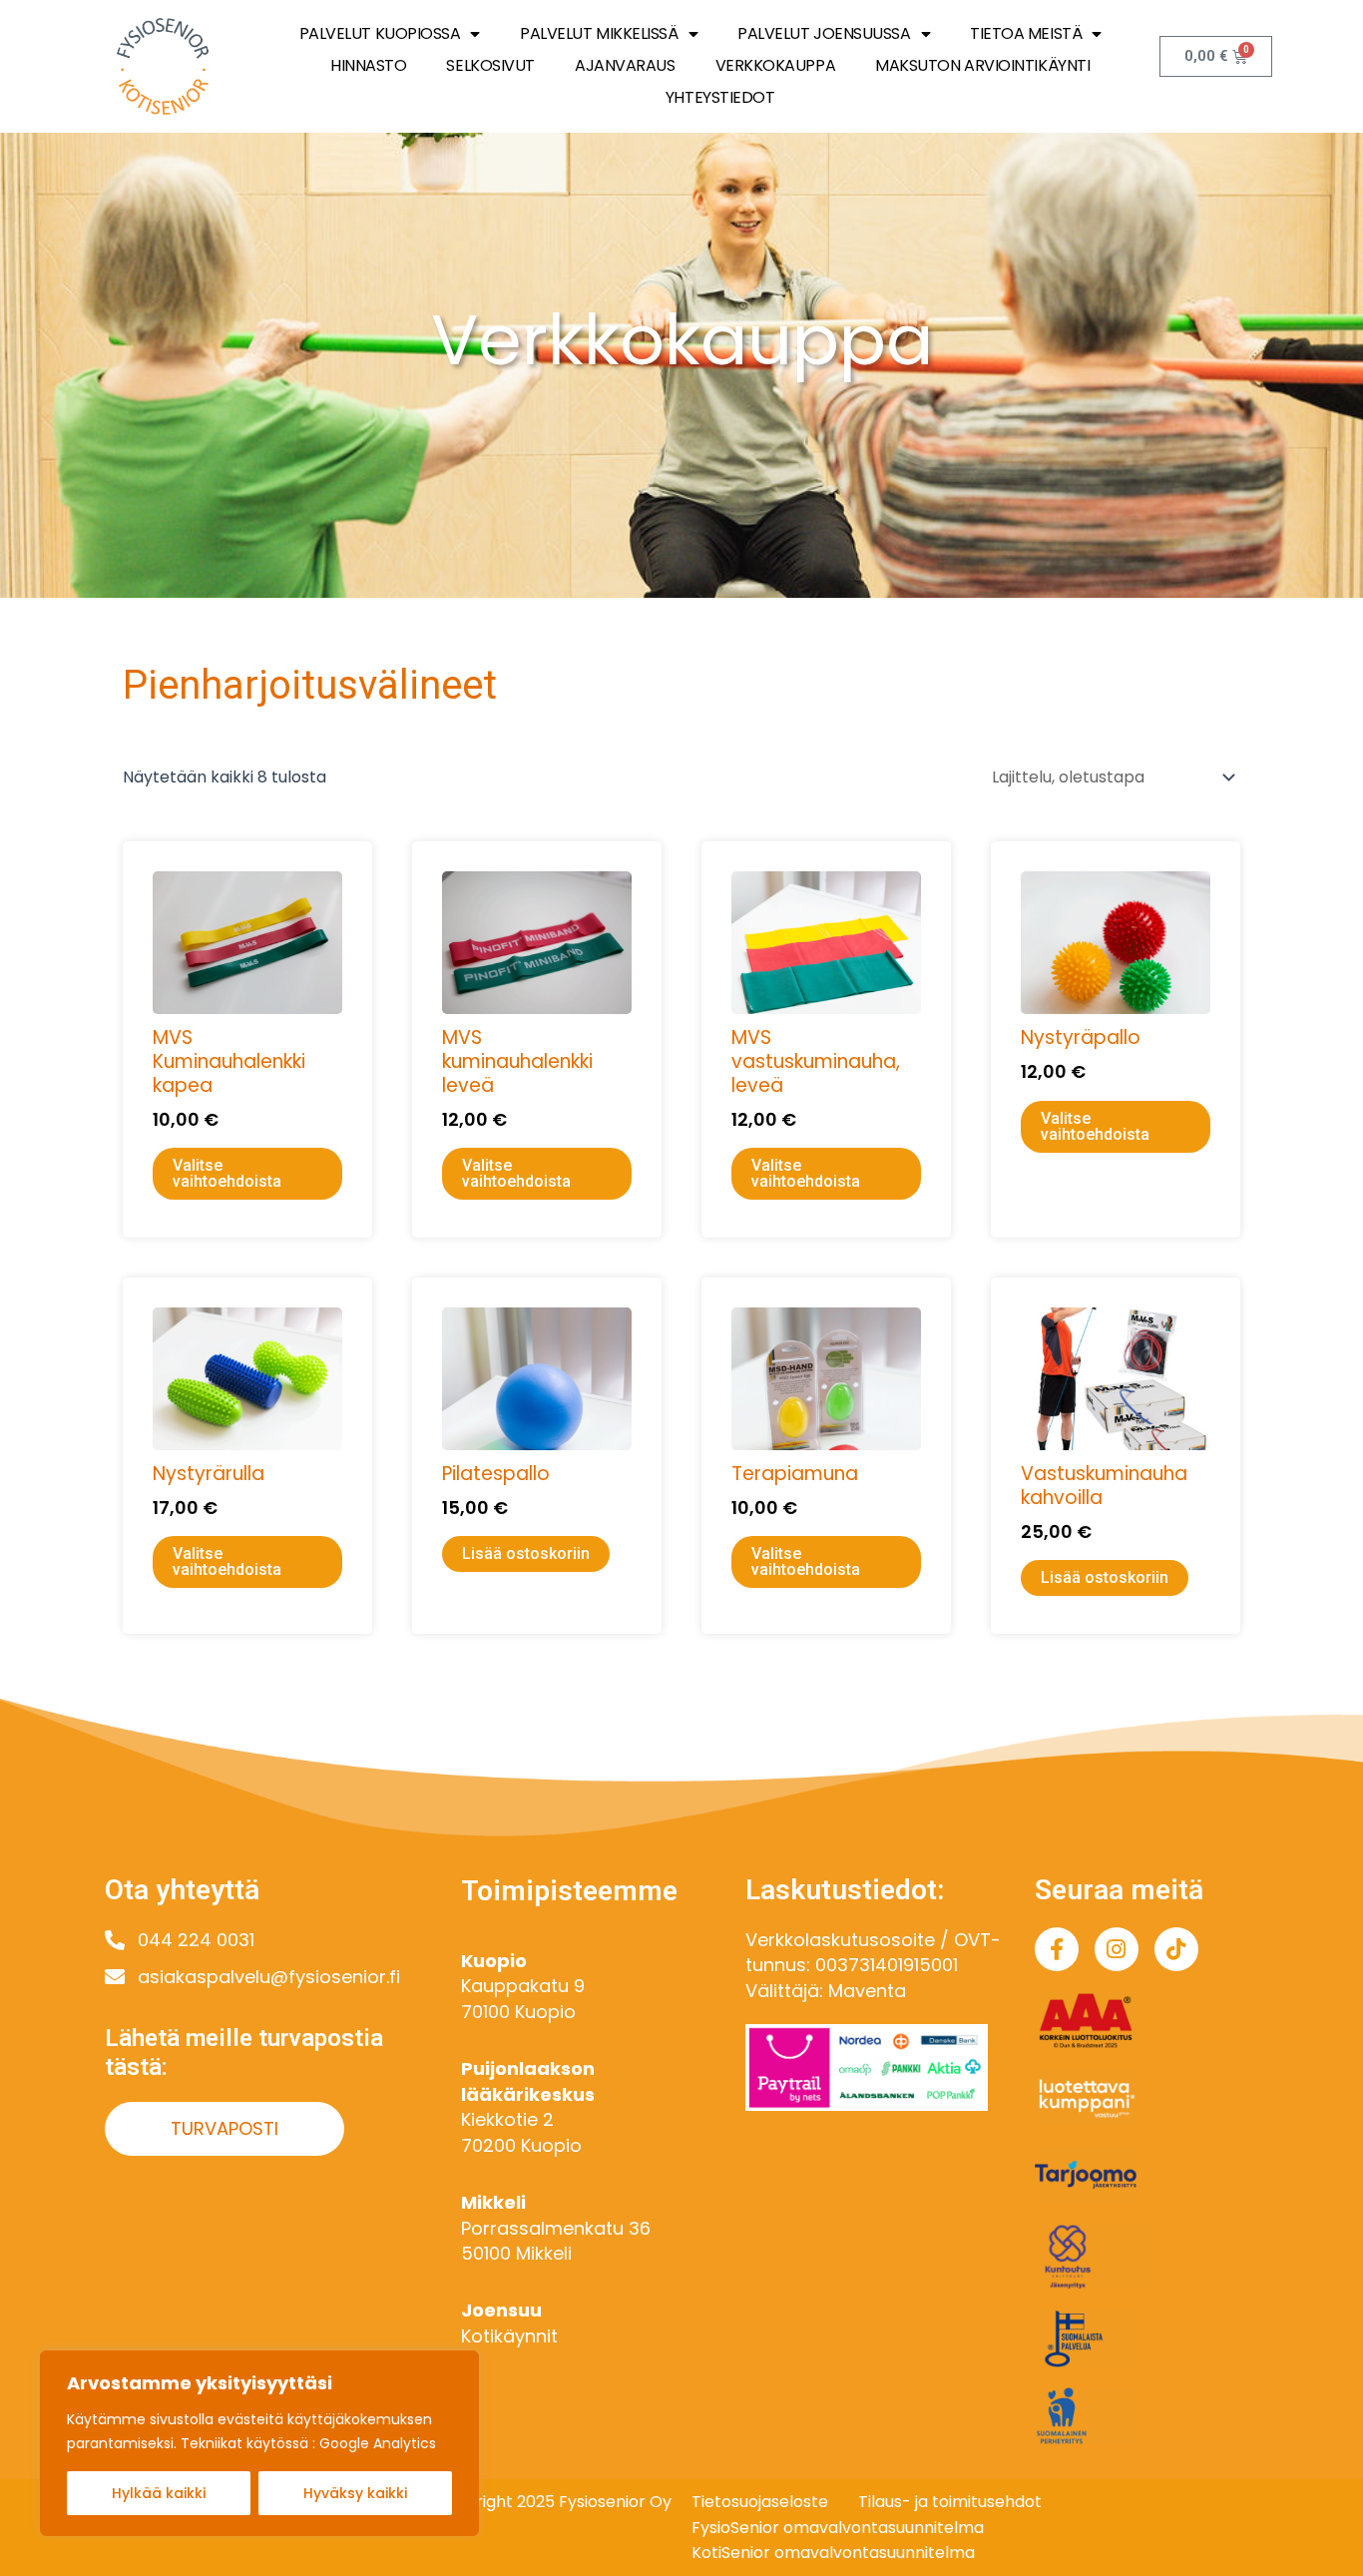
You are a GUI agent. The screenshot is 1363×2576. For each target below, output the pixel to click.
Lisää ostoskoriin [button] (526, 1553)
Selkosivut (490, 65)
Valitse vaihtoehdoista (227, 1173)
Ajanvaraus (625, 65)
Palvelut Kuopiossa (380, 33)
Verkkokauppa (776, 65)
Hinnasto (368, 65)
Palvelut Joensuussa (824, 33)
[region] (259, 2443)
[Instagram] (1117, 1949)
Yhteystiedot (720, 97)
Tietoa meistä (1026, 33)
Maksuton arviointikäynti (982, 65)
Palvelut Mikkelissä (599, 33)
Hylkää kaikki (159, 2493)
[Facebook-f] (1057, 1949)
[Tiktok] (1176, 1949)
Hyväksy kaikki (355, 2493)
